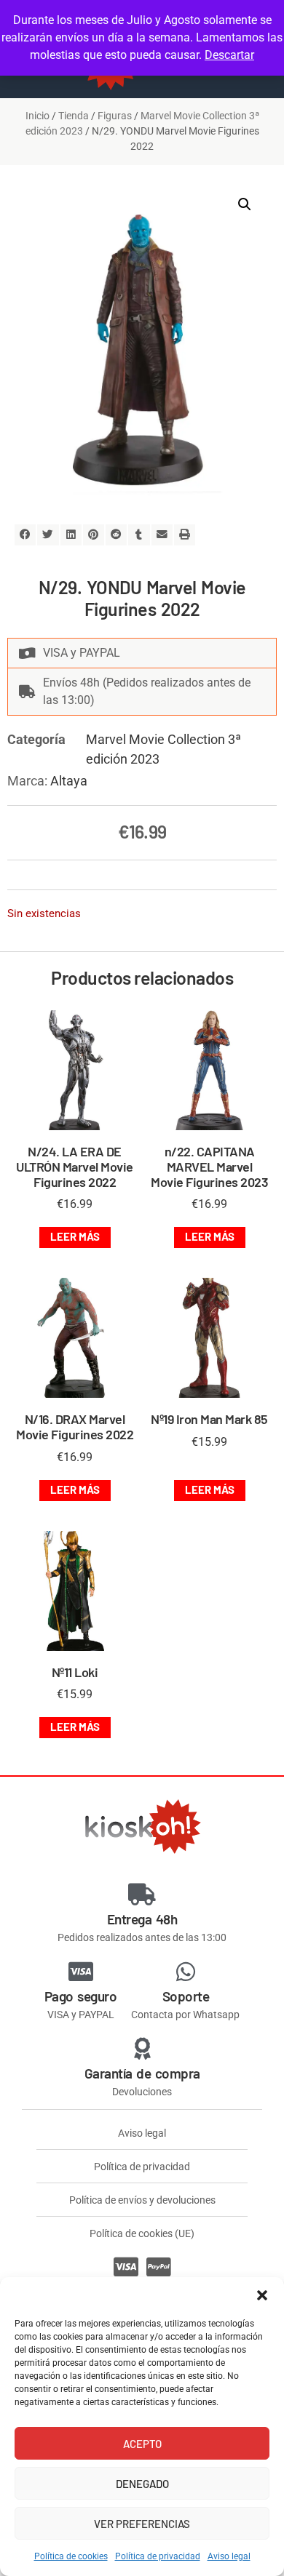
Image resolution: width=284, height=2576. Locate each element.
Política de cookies (71, 2556)
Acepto (142, 2444)
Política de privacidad (158, 2556)
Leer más (75, 1236)
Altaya (69, 781)
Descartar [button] (229, 55)
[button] (262, 2295)
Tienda (74, 116)
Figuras (115, 116)
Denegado (142, 2484)
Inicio (38, 116)
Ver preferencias (142, 2524)
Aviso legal (229, 2556)
